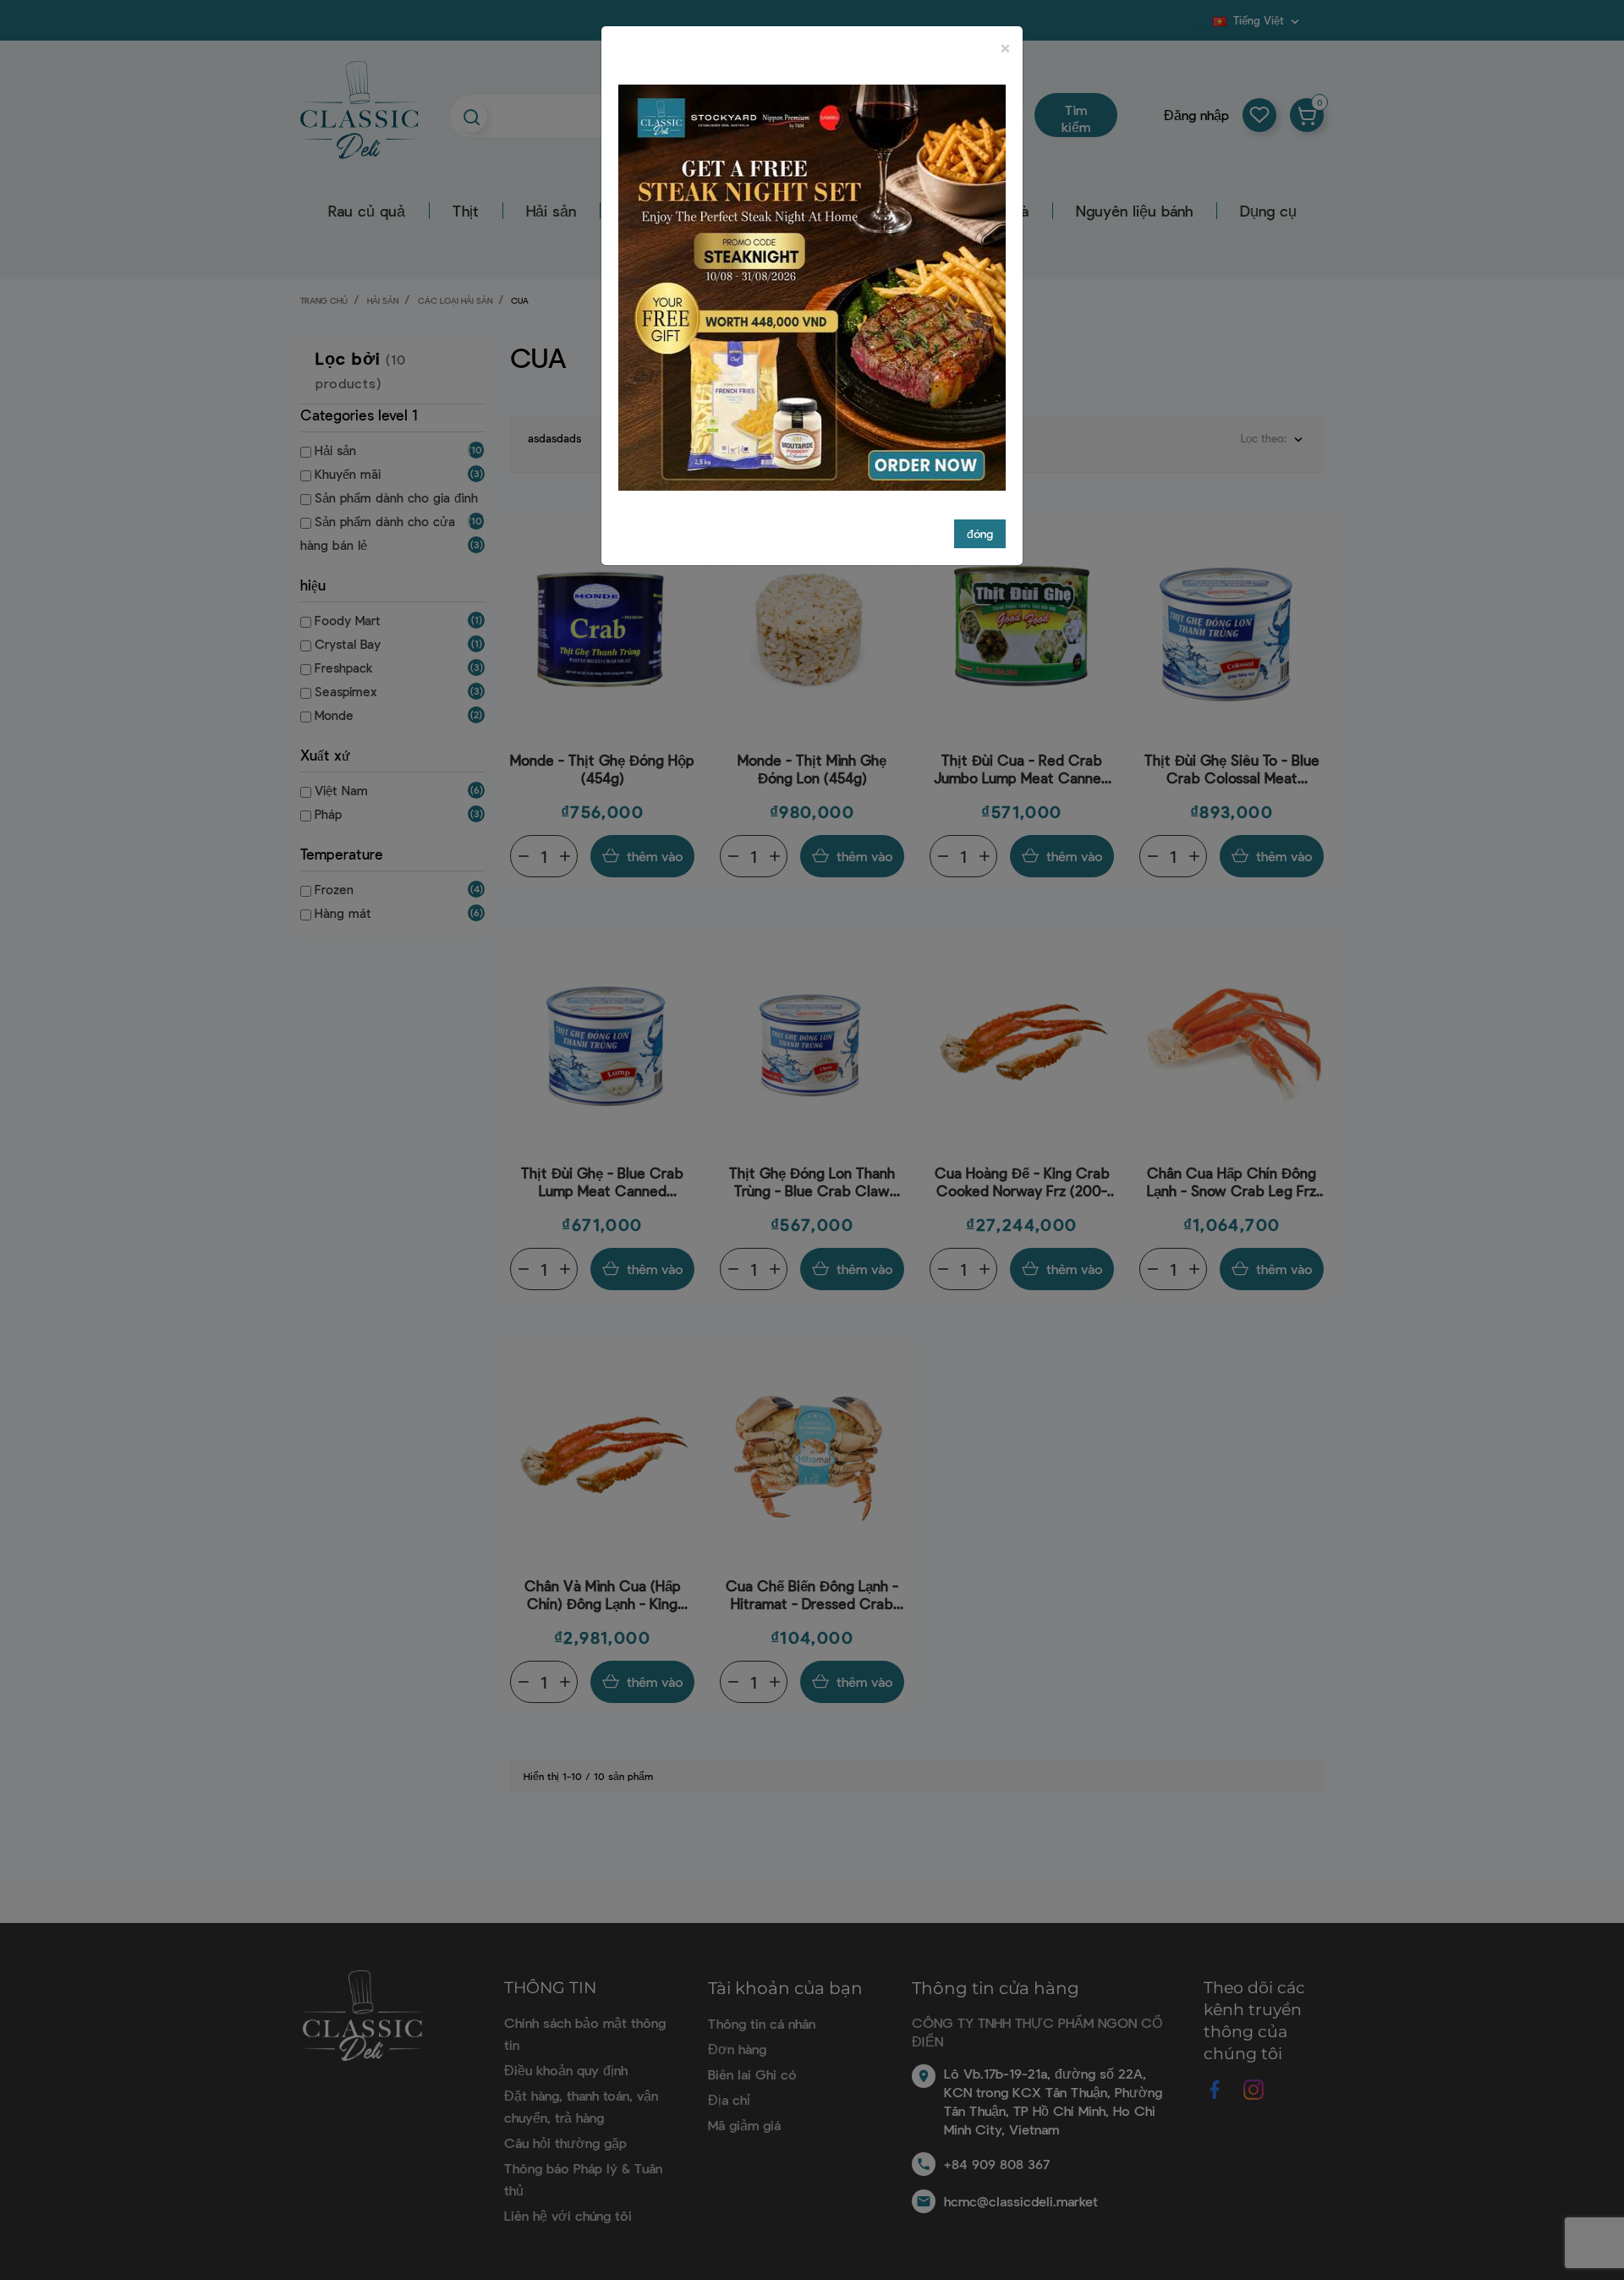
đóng (980, 533)
